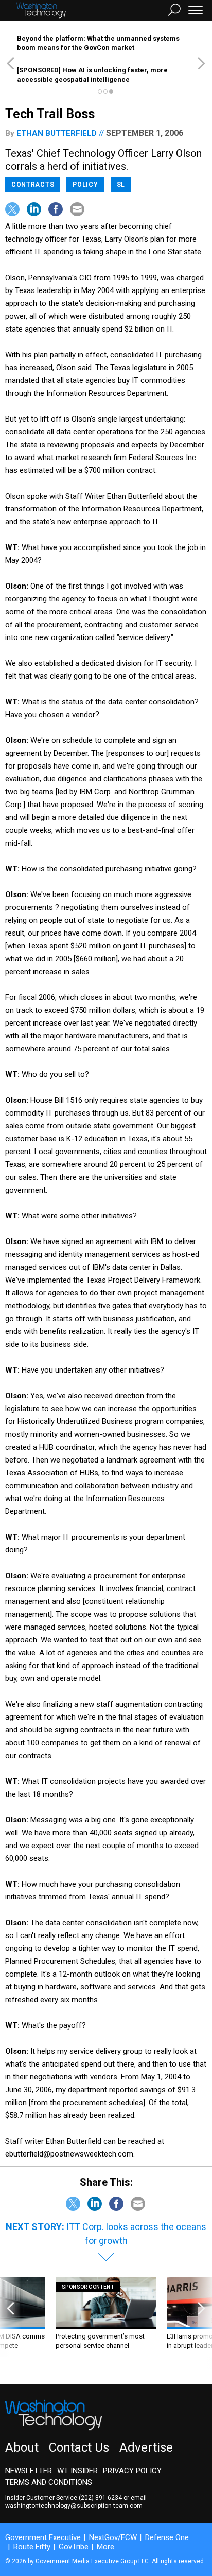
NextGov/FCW (113, 2537)
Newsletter (29, 2471)
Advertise (146, 2447)
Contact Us (79, 2447)
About (22, 2447)
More (105, 2547)
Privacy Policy (132, 2471)
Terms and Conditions (49, 2482)
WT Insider (77, 2471)
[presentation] (11, 2323)
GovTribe (74, 2547)
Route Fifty (32, 2547)
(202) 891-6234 (100, 2498)
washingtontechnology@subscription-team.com (74, 2506)
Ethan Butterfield (57, 133)
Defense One (167, 2537)
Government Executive (43, 2537)
